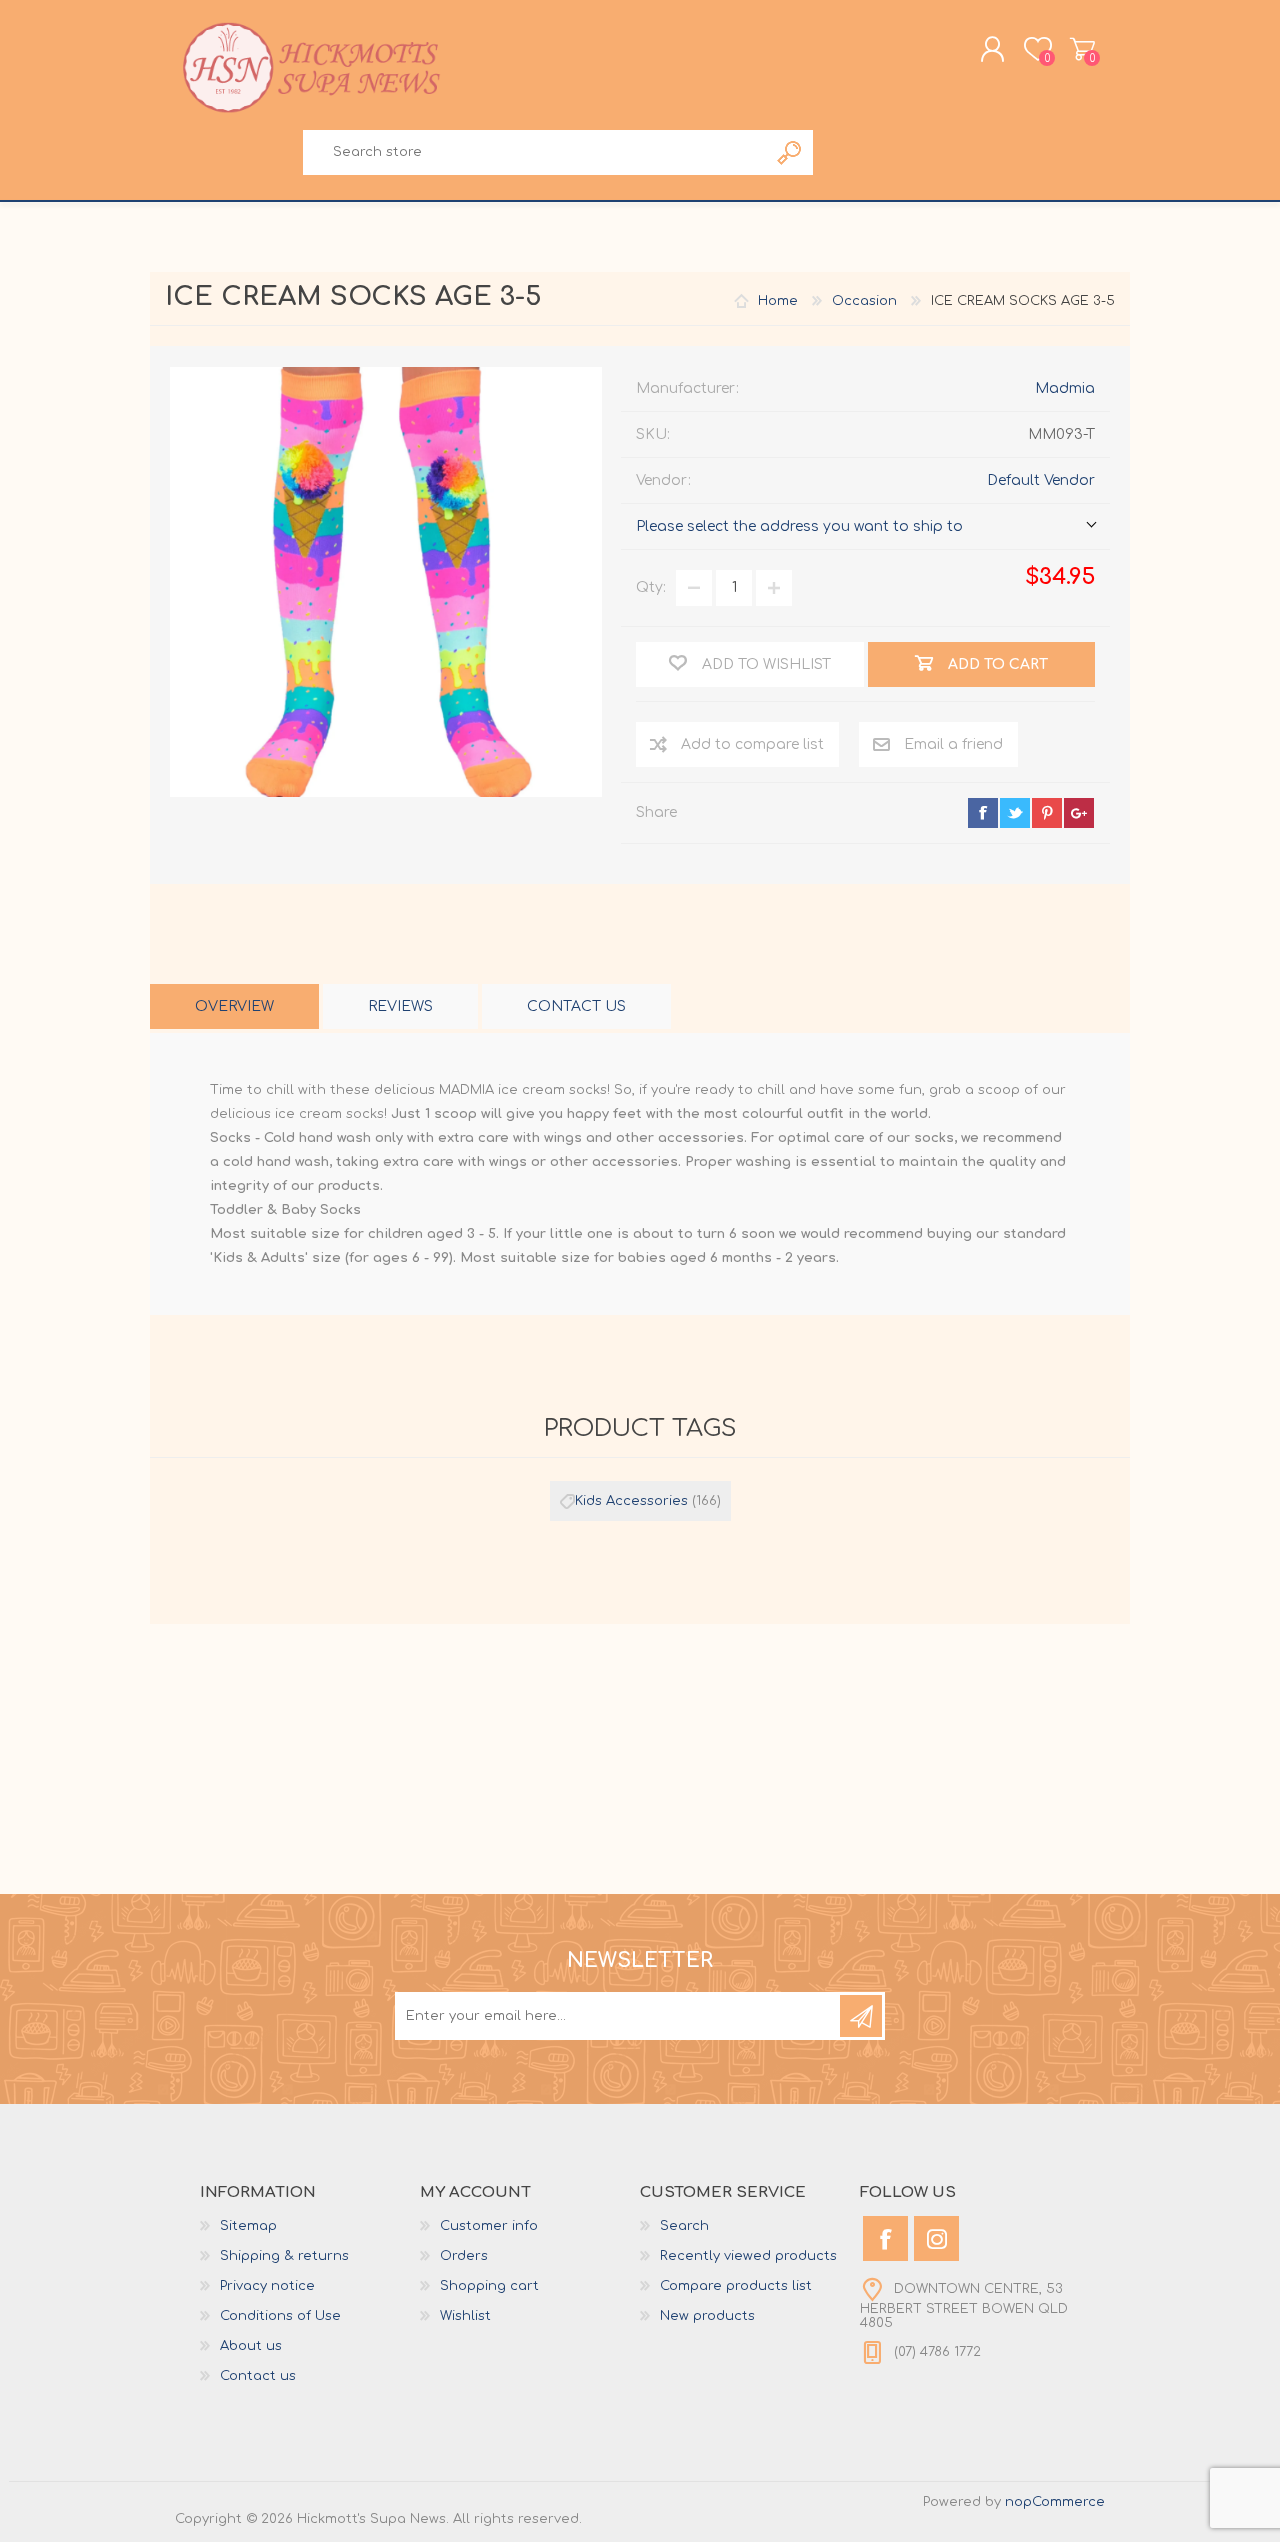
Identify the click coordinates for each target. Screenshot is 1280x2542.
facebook (983, 813)
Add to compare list (752, 744)
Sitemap (248, 2226)
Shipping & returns (284, 2256)
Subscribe (861, 2016)
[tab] (234, 1006)
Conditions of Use (280, 2316)
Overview (234, 1006)
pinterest (1047, 813)
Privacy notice (267, 2286)
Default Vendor (1041, 480)
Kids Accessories (631, 1501)
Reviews (400, 1006)
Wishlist (465, 2316)
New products (707, 2316)
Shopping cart (1082, 49)
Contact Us (576, 1006)
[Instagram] (936, 2238)
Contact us (258, 2376)
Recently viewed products (748, 2256)
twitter (1015, 813)
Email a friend (953, 744)
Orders (464, 2256)
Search (790, 152)
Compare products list (736, 2286)
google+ (1079, 813)
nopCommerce (1055, 2502)
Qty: (651, 587)
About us (251, 2346)
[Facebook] (885, 2238)
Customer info (489, 2226)
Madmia (1065, 388)
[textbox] (535, 152)
